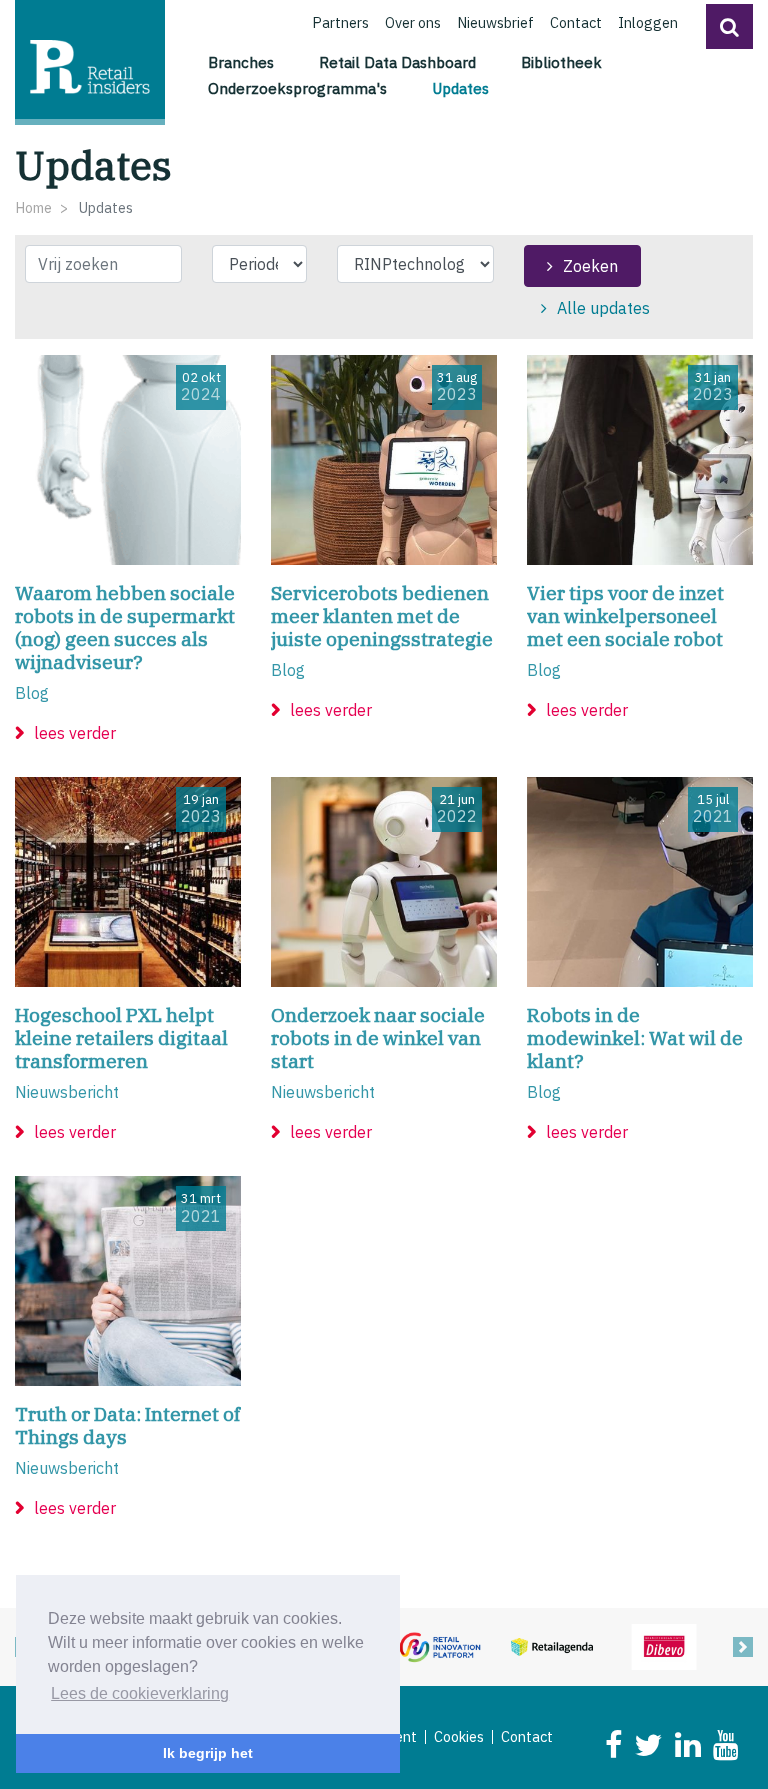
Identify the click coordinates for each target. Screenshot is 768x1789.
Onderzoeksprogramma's (297, 88)
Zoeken (590, 266)
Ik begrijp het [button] (208, 1753)
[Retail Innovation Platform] (440, 1645)
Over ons (413, 22)
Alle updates (603, 308)
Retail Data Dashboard (397, 62)
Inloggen (648, 22)
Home (33, 207)
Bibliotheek (561, 62)
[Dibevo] (664, 1645)
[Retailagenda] (552, 1645)
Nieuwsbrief (495, 22)
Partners (340, 22)
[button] (729, 26)
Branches (241, 62)
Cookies (459, 1737)
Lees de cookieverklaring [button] (140, 1693)
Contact (576, 22)
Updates (463, 87)
